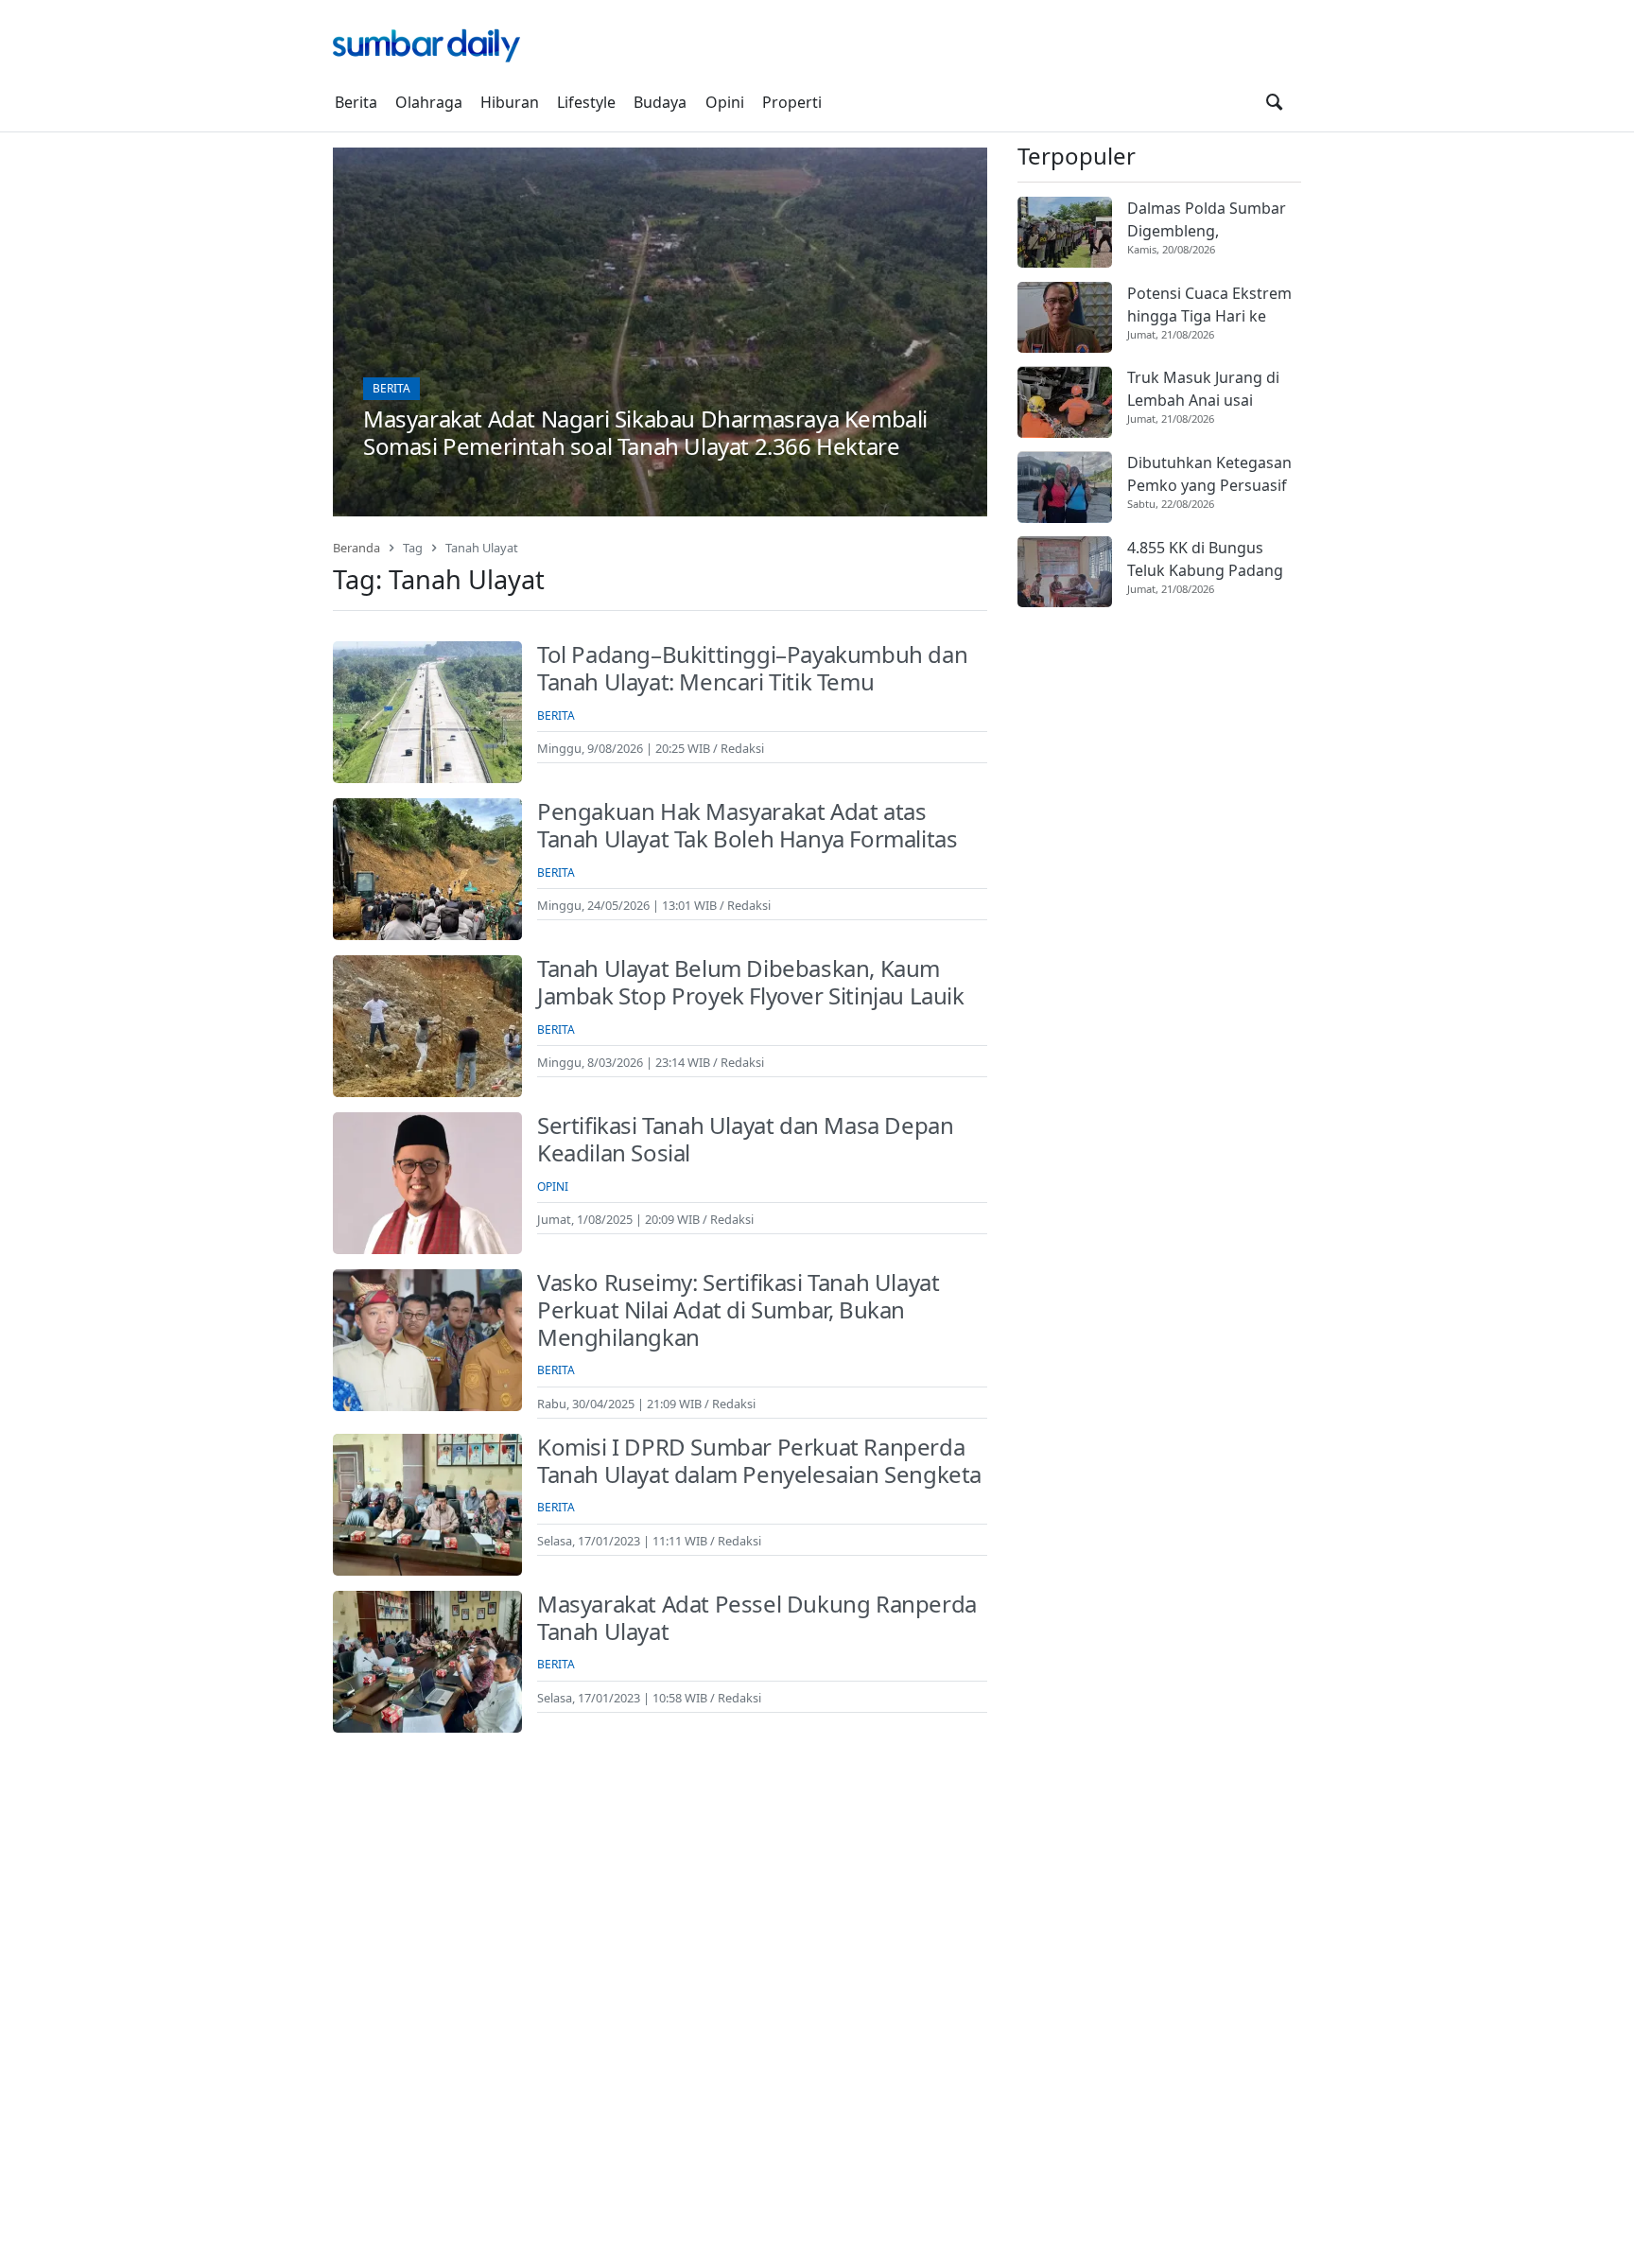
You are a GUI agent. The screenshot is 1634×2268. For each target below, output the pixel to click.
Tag (413, 548)
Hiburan (510, 102)
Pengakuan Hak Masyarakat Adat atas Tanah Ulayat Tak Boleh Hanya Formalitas (747, 825)
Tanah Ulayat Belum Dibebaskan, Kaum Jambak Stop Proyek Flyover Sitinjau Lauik (751, 982)
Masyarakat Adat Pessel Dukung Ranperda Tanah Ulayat (757, 1617)
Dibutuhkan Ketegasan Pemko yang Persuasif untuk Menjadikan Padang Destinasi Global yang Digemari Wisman (1209, 475)
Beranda (356, 548)
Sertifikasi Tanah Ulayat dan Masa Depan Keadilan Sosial (745, 1139)
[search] (1274, 102)
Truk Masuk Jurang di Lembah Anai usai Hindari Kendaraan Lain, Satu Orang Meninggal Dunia (1213, 390)
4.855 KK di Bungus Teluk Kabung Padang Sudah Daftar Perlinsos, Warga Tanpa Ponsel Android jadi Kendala (1212, 559)
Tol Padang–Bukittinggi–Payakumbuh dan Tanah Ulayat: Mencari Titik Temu (752, 668)
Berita (356, 102)
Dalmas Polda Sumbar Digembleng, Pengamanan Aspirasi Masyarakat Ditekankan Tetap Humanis (1212, 220)
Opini (725, 102)
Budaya (660, 102)
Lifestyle (586, 102)
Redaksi (742, 748)
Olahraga (429, 102)
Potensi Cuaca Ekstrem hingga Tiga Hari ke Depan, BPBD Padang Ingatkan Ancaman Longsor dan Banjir (1209, 305)
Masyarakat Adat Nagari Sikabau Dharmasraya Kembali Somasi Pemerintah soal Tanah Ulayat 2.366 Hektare (645, 432)
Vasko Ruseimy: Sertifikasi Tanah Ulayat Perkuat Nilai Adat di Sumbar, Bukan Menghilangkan (738, 1309)
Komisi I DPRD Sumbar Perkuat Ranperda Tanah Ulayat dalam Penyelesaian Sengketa (759, 1460)
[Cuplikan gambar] (1065, 232)
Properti (792, 102)
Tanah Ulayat (482, 548)
